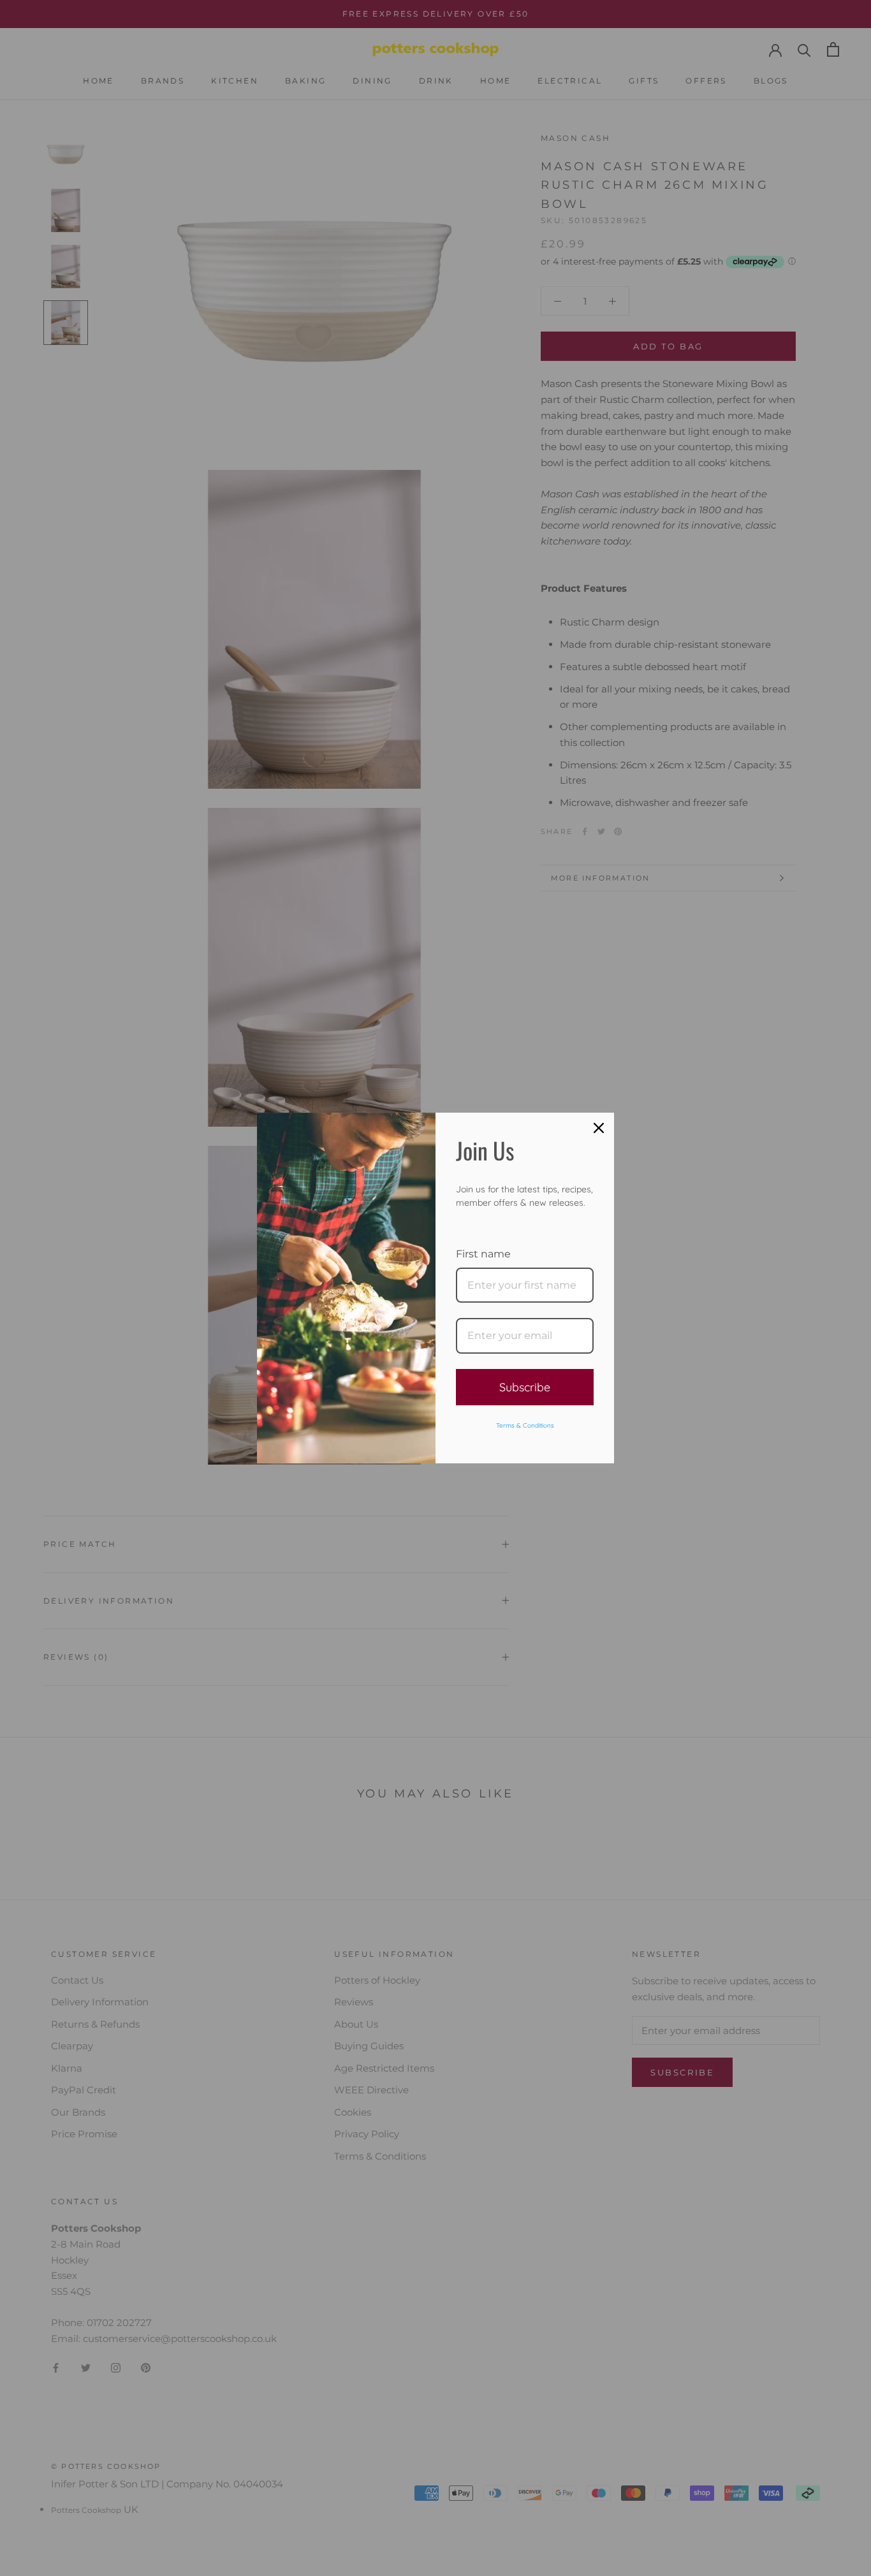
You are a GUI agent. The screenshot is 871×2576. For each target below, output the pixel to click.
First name (483, 1254)
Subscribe (525, 1387)
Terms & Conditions (525, 1425)
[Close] (599, 1128)
